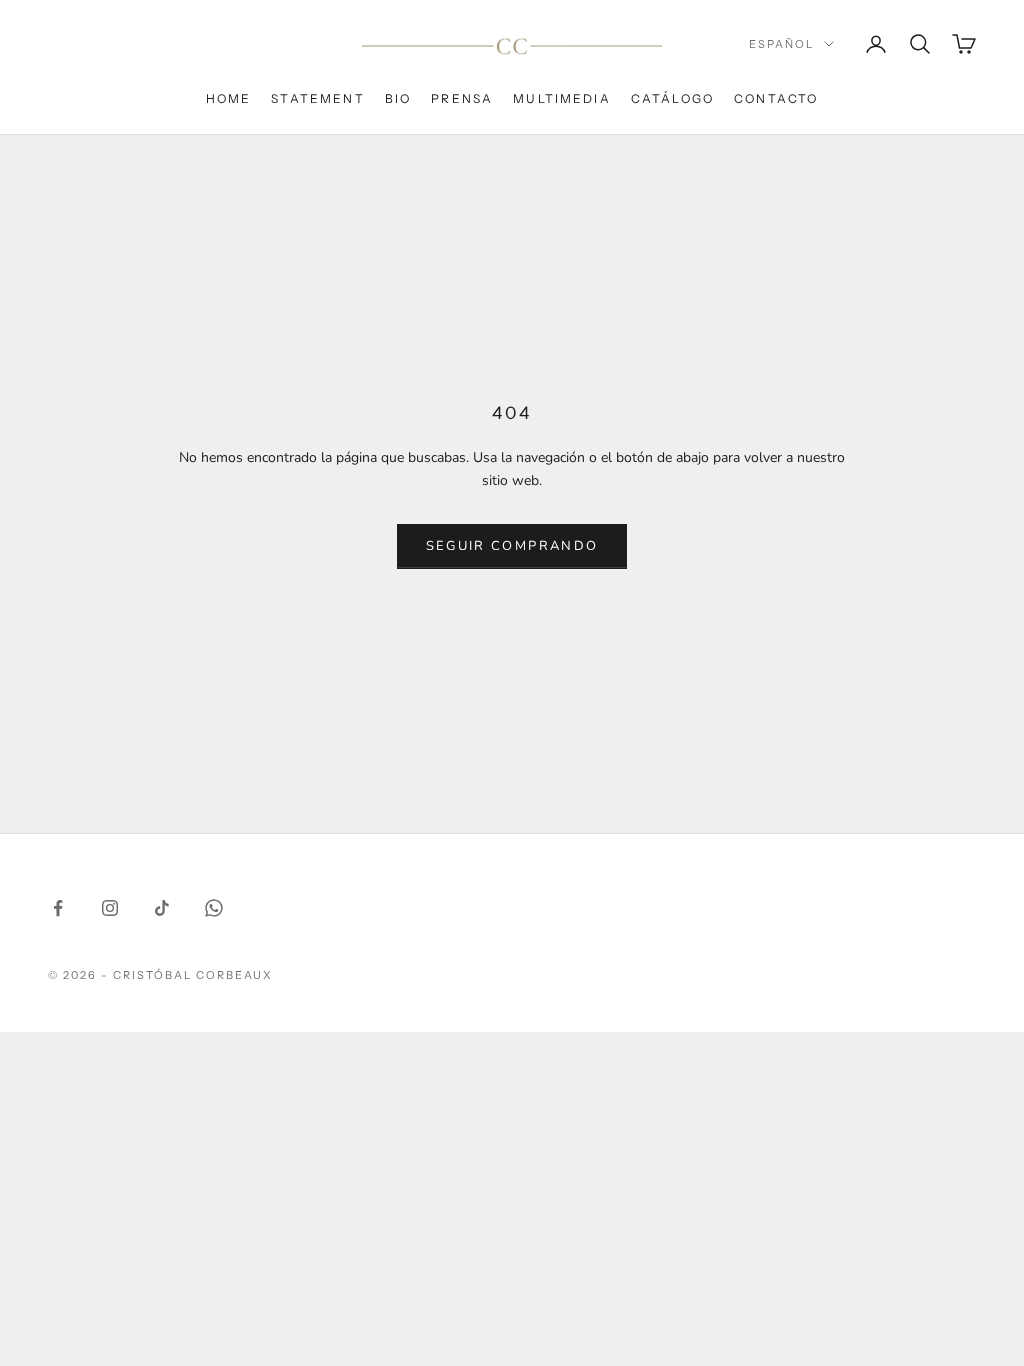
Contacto (776, 98)
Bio (398, 98)
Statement (317, 98)
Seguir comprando (512, 546)
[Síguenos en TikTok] (162, 908)
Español (781, 44)
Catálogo (672, 98)
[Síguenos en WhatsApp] (214, 908)
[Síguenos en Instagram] (110, 908)
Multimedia (562, 98)
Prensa (462, 98)
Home (229, 98)
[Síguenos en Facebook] (58, 908)
